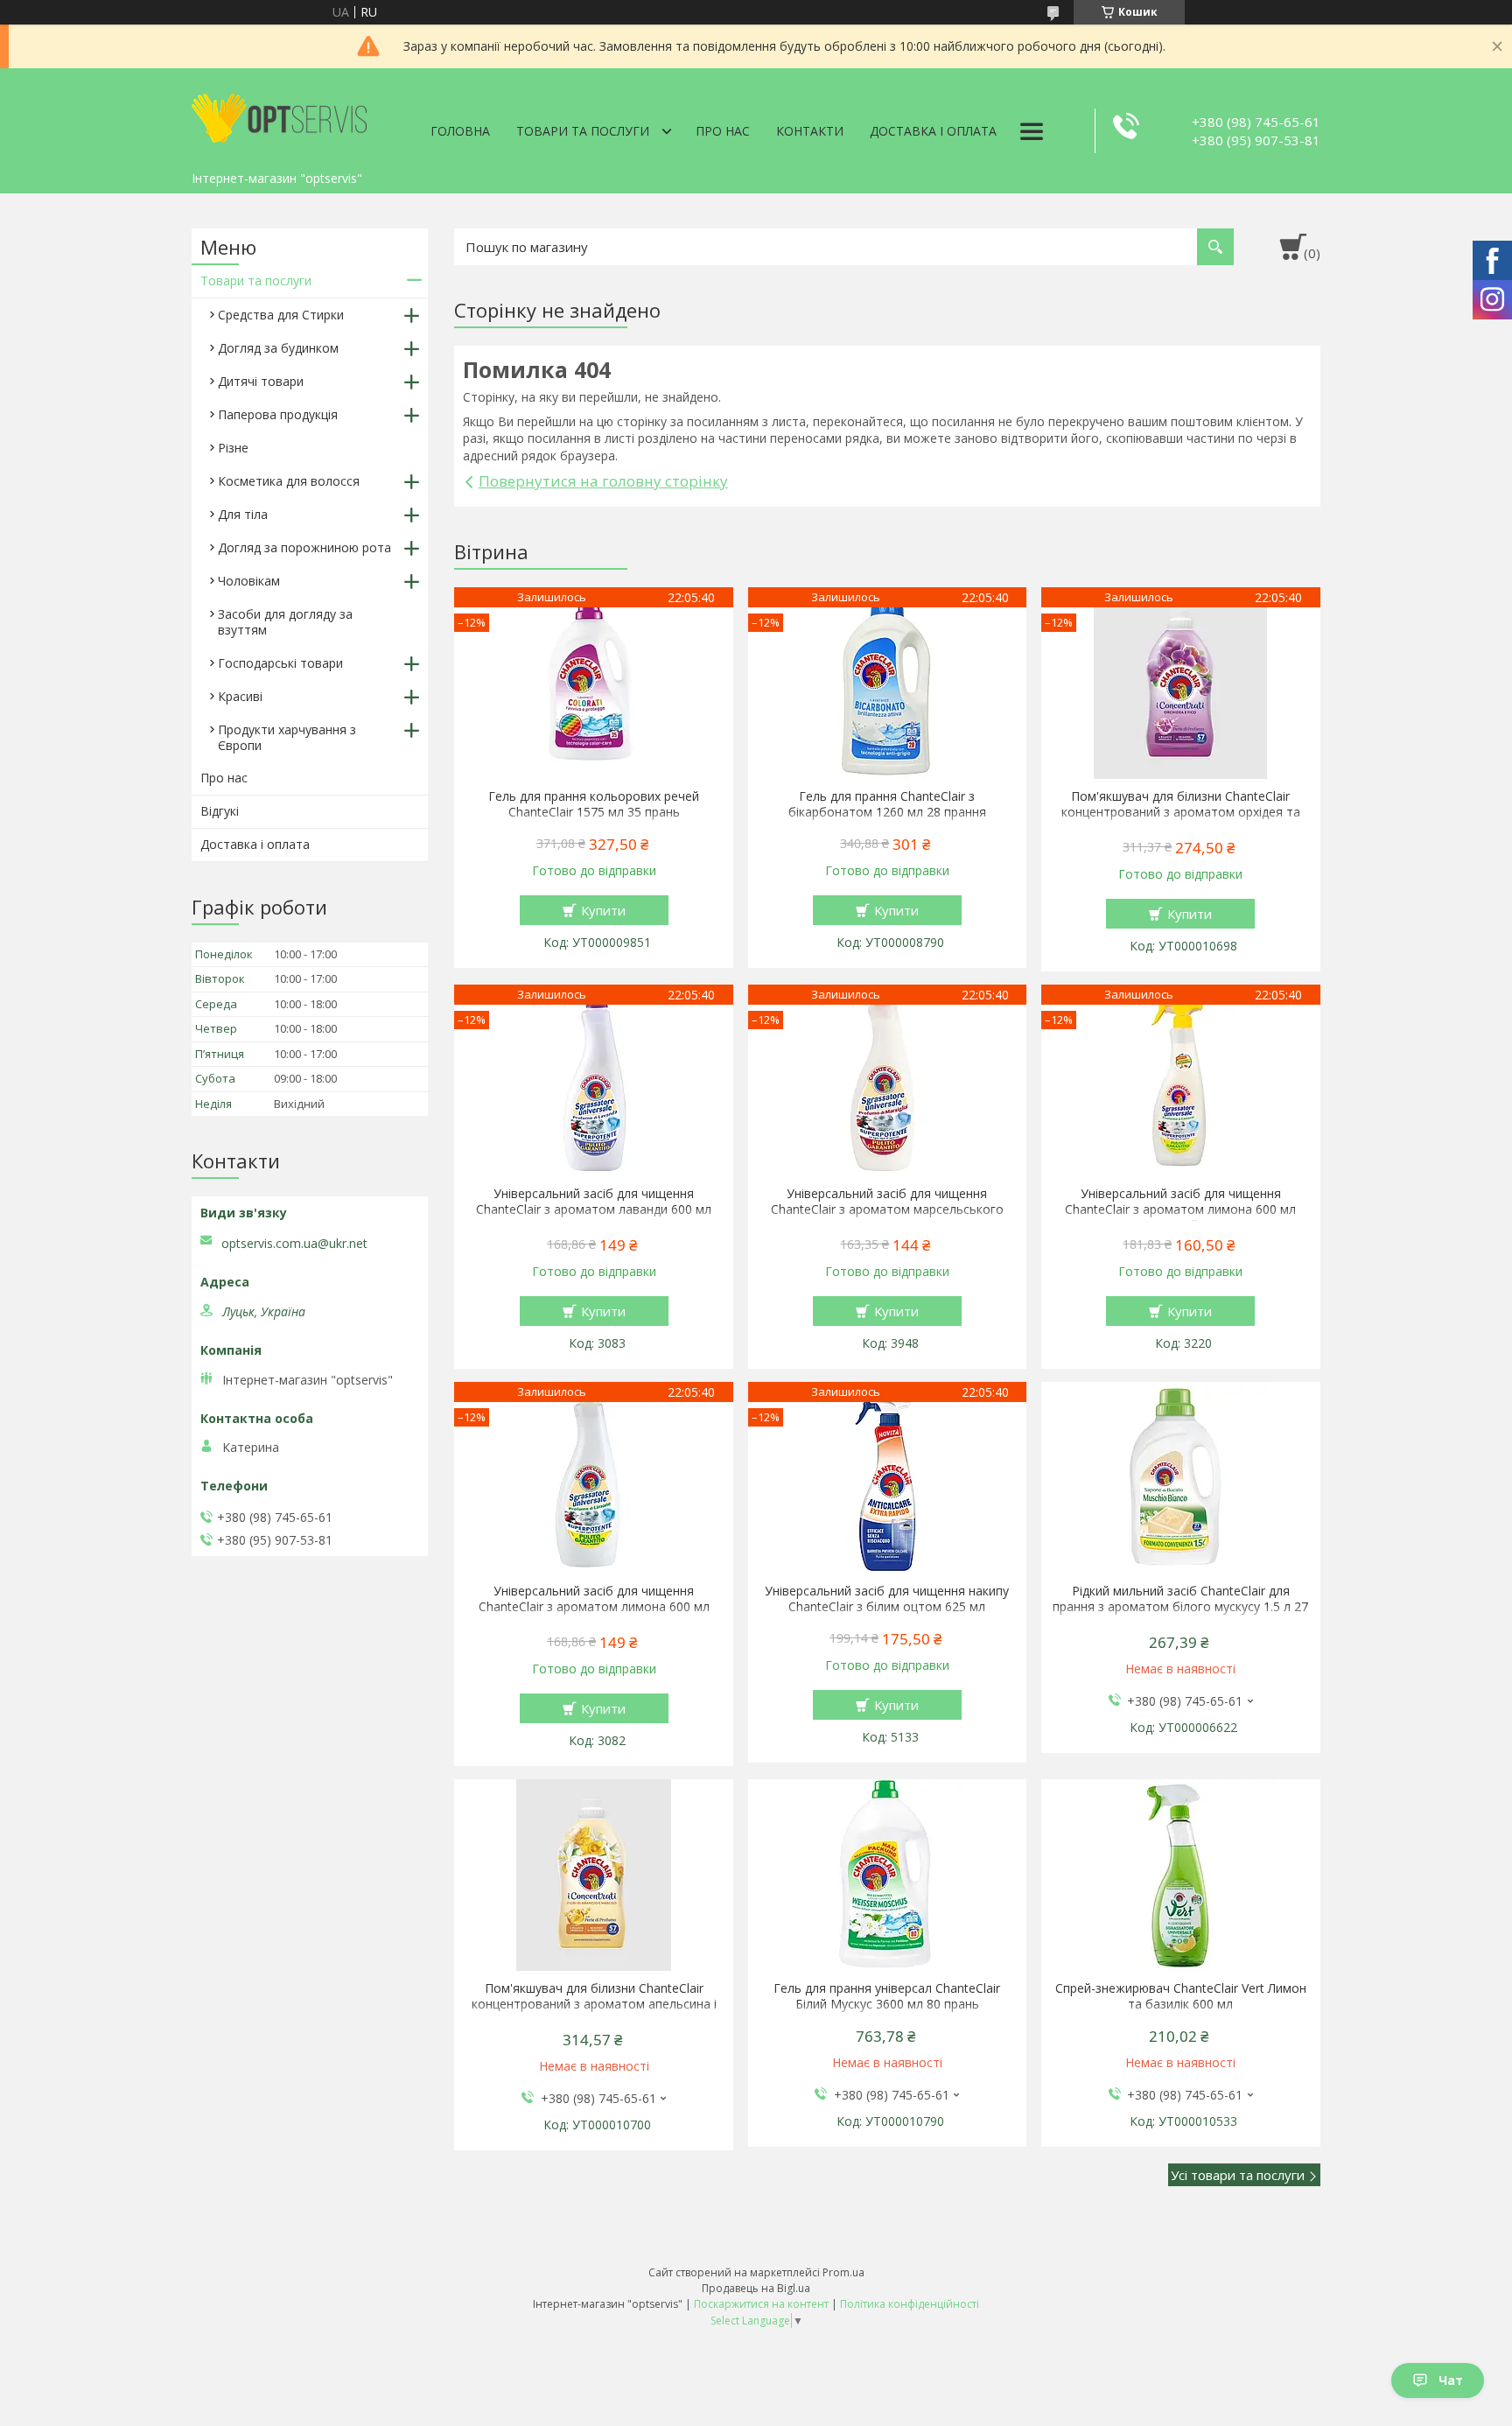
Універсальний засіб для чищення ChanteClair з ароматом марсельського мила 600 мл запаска (887, 1209)
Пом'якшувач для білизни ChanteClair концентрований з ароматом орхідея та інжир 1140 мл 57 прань (1181, 812)
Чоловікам (249, 581)
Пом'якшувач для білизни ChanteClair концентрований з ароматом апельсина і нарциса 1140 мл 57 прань (594, 2004)
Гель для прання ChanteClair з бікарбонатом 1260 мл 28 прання (887, 804)
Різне (233, 448)
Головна (460, 131)
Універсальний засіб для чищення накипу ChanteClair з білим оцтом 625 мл (887, 1599)
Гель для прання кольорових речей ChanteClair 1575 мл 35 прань (594, 804)
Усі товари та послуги (1238, 2175)
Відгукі (220, 811)
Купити (603, 910)
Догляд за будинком (278, 348)
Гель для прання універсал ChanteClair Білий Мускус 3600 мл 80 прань (887, 1996)
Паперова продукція (278, 414)
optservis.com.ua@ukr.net (294, 1244)
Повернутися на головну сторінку (603, 481)
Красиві (240, 696)
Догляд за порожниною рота (304, 547)
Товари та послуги (583, 131)
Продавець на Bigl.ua (756, 2288)
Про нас (723, 131)
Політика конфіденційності (910, 2304)
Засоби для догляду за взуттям (285, 622)
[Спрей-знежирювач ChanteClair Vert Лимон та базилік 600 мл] (1181, 1876)
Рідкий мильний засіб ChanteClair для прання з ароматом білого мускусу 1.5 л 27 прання (1180, 1607)
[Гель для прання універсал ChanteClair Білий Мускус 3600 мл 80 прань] (888, 1876)
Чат (1451, 2380)
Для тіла (243, 514)
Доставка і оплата (933, 131)
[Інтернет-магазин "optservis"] (279, 116)
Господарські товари (280, 663)
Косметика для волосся (289, 481)
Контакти (810, 131)
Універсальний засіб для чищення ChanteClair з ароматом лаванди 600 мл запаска (594, 1209)
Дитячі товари (261, 381)
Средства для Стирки (281, 315)
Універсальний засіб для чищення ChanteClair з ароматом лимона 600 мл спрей (1180, 1209)
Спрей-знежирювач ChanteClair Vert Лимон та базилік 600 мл (1181, 1996)
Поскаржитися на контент (761, 2304)
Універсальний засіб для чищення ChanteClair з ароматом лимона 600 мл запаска (594, 1607)
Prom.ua (843, 2272)
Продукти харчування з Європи (287, 737)
